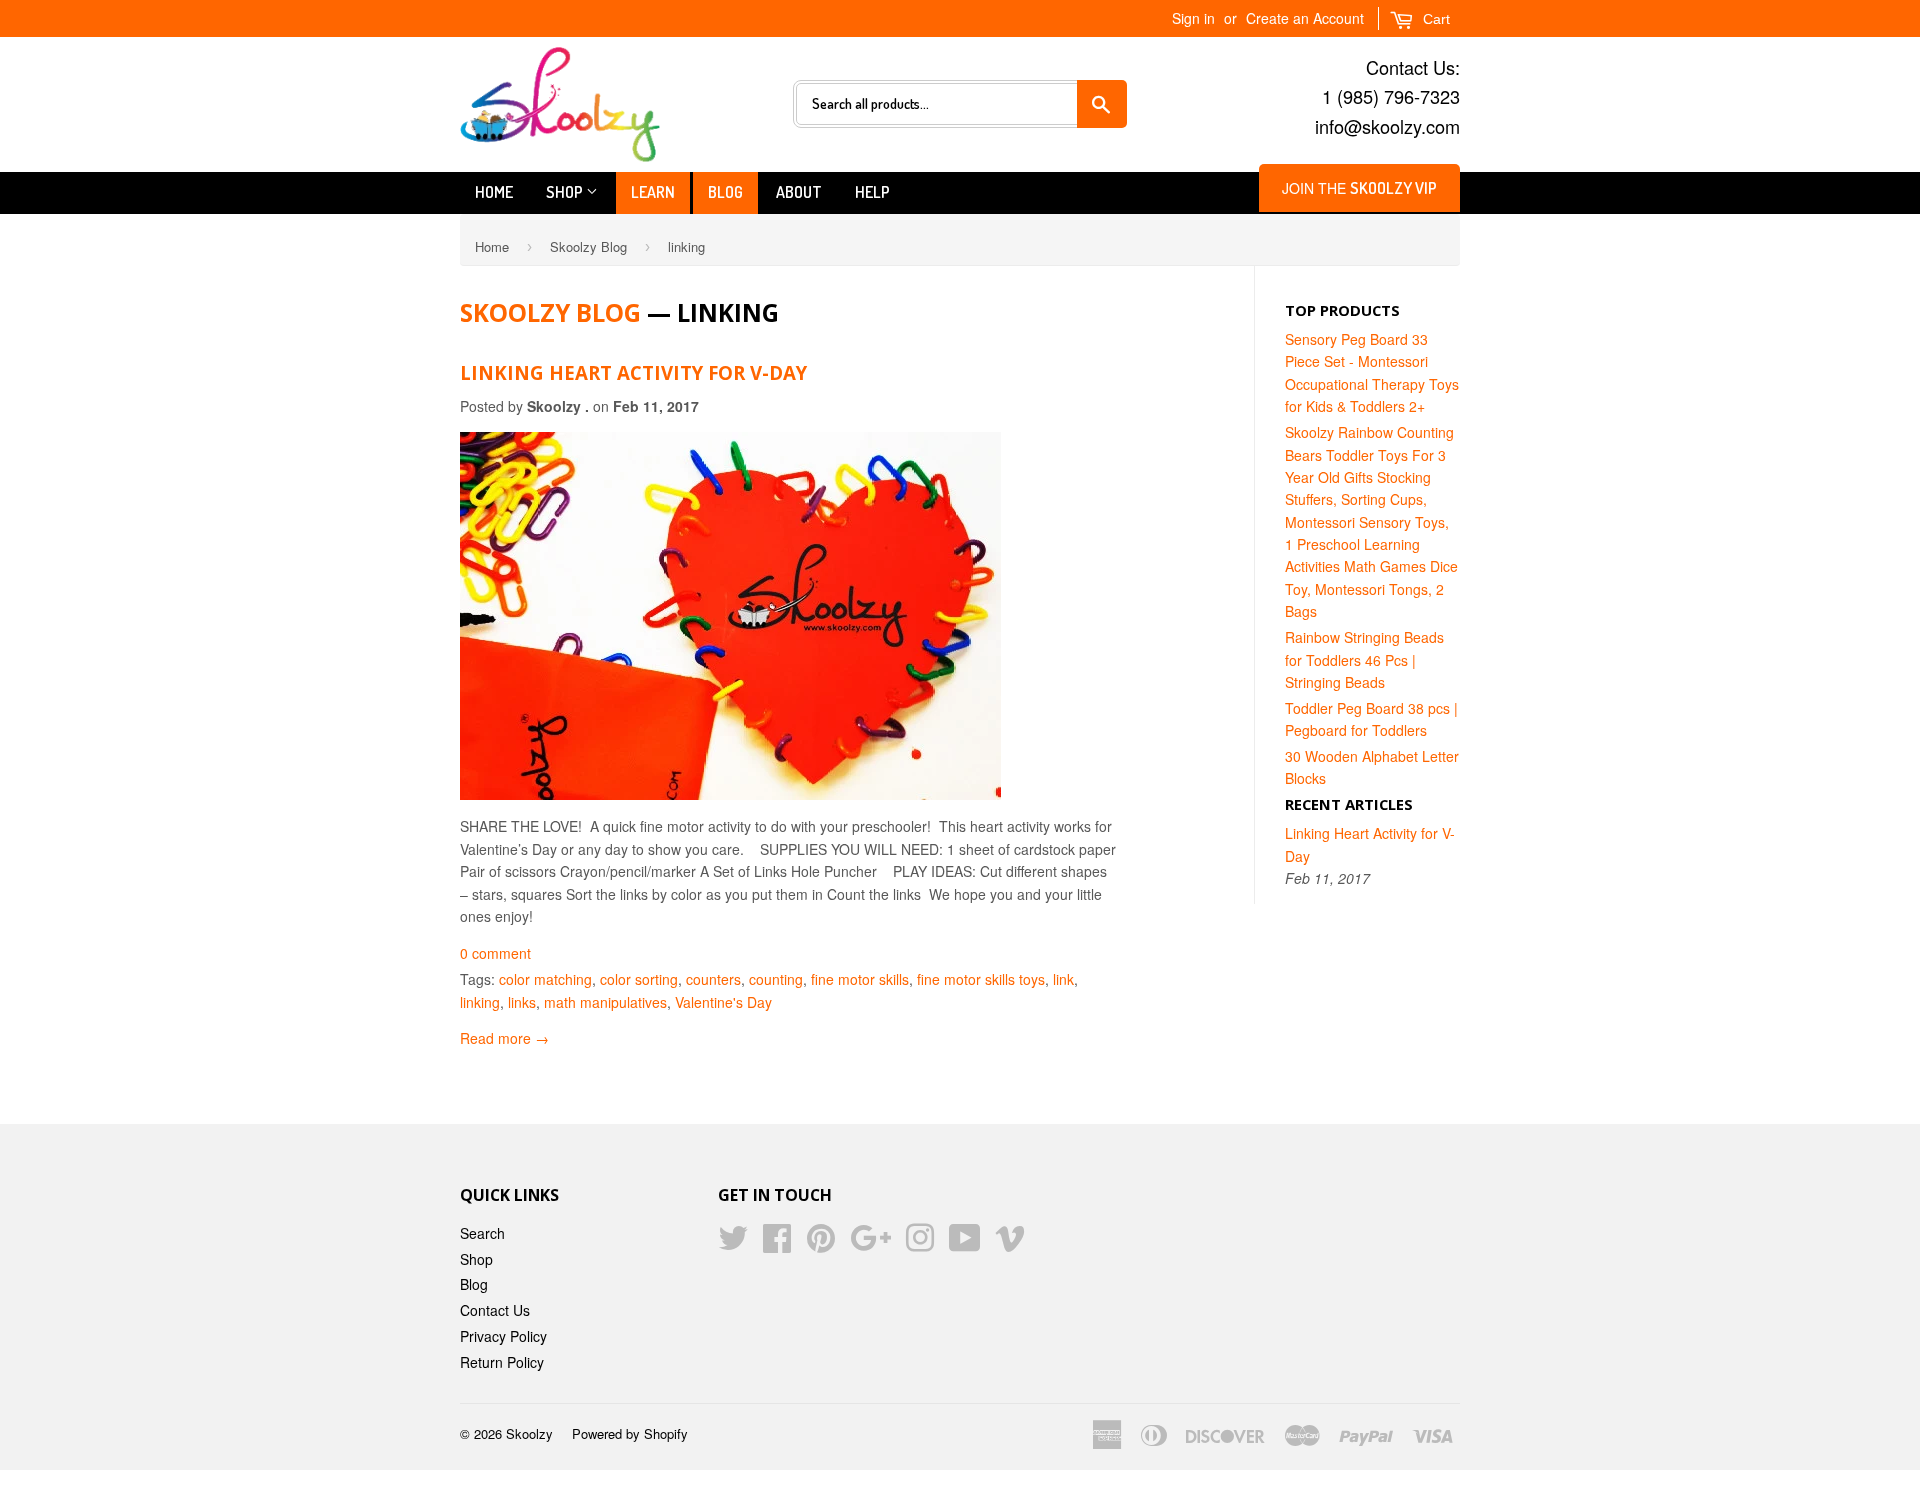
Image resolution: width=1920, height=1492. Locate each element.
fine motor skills (860, 979)
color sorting (639, 979)
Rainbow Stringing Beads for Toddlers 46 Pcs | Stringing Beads (1364, 659)
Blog (725, 192)
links (522, 1002)
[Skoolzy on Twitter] (733, 1244)
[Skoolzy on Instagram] (920, 1244)
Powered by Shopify (630, 1433)
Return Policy (502, 1362)
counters (713, 979)
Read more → (504, 1038)
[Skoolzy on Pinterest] (821, 1244)
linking (480, 1002)
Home (494, 192)
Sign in (1193, 18)
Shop (566, 192)
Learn (653, 192)
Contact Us (495, 1310)
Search (482, 1233)
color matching (545, 979)
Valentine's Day (723, 1002)
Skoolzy (529, 1433)
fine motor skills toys (981, 979)
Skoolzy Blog (588, 246)
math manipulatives (605, 1002)
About (799, 192)
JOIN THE (1359, 188)
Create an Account (1305, 18)
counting (776, 979)
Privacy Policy (503, 1336)
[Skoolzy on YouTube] (965, 1244)
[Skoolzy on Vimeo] (1010, 1244)
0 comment (495, 953)
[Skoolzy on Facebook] (777, 1244)
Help (872, 192)
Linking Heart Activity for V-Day (633, 372)
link (1063, 979)
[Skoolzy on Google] (870, 1244)
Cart (1434, 19)
